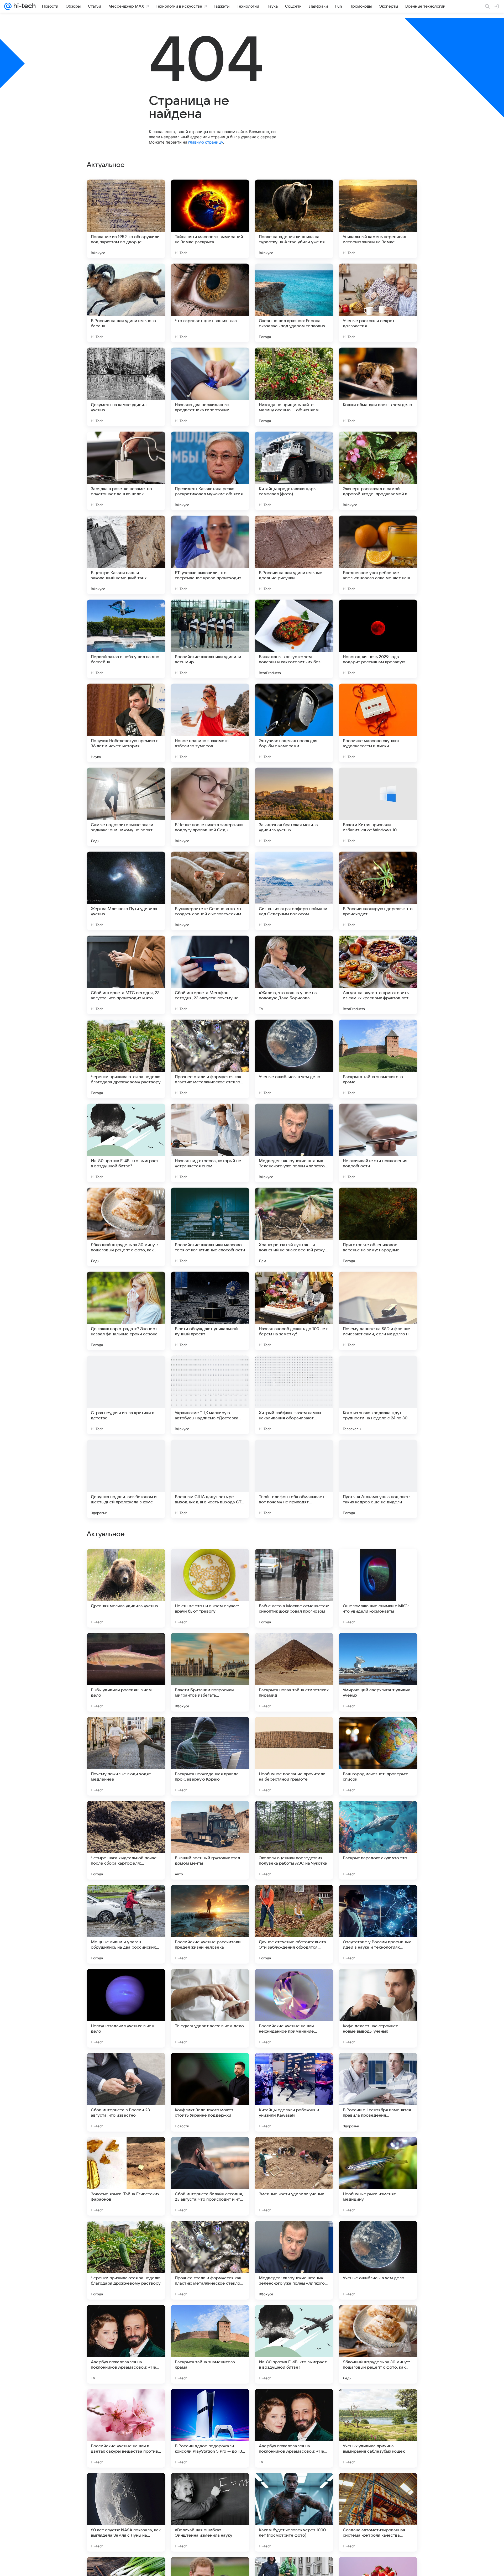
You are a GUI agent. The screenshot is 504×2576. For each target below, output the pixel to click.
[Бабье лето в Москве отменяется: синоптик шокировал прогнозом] (294, 1924)
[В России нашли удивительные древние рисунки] (294, 555)
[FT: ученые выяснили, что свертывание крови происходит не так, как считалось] (210, 555)
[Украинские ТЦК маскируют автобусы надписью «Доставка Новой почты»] (210, 1395)
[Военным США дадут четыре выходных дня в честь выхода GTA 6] (210, 1479)
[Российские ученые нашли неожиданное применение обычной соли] (294, 2344)
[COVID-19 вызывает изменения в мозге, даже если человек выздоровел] (210, 1563)
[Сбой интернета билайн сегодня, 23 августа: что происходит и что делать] (210, 2512)
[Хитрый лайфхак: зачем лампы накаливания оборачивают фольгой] (294, 1395)
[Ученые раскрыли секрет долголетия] (378, 303)
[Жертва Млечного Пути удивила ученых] (126, 891)
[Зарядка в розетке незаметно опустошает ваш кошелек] (126, 471)
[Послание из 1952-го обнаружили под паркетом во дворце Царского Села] (126, 219)
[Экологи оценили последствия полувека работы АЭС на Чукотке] (294, 2176)
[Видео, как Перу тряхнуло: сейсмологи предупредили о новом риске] (210, 1731)
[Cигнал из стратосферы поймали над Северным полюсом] (294, 891)
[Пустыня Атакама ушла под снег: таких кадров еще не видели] (378, 1479)
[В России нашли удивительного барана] (126, 303)
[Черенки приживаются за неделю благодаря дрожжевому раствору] (126, 1059)
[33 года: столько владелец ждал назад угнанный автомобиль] (294, 1731)
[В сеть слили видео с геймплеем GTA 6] (378, 1647)
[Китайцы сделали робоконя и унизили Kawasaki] (294, 2428)
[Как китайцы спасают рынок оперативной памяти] (210, 1815)
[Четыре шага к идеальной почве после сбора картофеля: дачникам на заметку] (126, 2176)
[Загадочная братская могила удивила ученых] (294, 807)
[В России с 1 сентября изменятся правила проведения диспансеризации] (378, 2428)
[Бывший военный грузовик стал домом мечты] (210, 2176)
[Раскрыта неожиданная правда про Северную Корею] (210, 2092)
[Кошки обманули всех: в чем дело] (378, 387)
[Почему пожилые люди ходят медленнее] (126, 2092)
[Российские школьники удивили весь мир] (210, 639)
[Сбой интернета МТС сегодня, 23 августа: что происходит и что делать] (126, 975)
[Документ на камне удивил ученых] (126, 387)
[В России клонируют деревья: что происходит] (378, 891)
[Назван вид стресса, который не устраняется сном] (210, 1143)
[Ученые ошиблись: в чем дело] (294, 1059)
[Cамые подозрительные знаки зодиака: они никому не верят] (126, 807)
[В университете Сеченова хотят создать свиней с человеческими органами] (210, 891)
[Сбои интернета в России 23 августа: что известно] (126, 2428)
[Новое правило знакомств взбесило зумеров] (210, 723)
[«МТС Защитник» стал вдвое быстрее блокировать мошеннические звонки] (126, 1563)
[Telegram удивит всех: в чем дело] (210, 2344)
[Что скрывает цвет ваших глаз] (210, 303)
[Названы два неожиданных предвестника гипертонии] (210, 387)
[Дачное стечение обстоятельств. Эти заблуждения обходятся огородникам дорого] (294, 2260)
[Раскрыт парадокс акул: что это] (378, 2176)
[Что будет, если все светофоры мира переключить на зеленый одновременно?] (126, 1731)
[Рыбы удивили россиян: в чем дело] (126, 2008)
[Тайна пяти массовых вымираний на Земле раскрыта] (210, 219)
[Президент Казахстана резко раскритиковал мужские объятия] (210, 471)
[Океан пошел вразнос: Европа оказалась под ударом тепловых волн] (294, 303)
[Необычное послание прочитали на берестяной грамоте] (294, 2092)
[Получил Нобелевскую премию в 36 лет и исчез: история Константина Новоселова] (126, 723)
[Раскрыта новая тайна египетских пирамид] (294, 2008)
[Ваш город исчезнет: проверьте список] (378, 2092)
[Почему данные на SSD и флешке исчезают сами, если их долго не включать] (378, 1311)
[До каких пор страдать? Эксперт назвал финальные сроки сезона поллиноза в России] (126, 1311)
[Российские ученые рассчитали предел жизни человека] (210, 2260)
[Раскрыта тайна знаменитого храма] (378, 1059)
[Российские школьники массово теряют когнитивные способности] (210, 1227)
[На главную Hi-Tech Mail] (24, 6)
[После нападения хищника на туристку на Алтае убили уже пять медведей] (294, 219)
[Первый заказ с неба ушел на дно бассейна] (126, 639)
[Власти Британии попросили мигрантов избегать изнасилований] (210, 2008)
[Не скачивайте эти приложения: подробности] (378, 1143)
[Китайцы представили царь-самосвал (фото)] (294, 471)
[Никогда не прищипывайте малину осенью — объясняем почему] (294, 387)
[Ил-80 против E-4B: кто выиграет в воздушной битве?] (126, 1143)
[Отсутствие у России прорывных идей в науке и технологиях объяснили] (378, 2260)
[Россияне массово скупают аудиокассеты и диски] (378, 723)
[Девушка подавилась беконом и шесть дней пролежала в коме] (126, 1479)
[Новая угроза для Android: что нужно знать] (294, 1647)
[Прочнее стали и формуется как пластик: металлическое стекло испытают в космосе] (210, 1059)
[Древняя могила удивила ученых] (126, 1924)
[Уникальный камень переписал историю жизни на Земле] (378, 219)
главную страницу (206, 142)
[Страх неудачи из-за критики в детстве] (126, 1395)
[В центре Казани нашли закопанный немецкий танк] (126, 555)
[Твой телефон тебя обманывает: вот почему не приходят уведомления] (294, 1479)
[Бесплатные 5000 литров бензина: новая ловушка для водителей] (126, 1647)
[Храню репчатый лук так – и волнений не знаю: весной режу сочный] (294, 1227)
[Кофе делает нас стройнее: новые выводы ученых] (378, 2344)
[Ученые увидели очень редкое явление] (294, 1563)
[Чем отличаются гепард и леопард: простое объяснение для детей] (378, 1563)
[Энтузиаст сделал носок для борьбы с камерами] (294, 723)
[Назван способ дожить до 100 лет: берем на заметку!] (294, 1311)
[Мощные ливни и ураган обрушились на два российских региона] (126, 2260)
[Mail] (8, 6)
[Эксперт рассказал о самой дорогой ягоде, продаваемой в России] (378, 471)
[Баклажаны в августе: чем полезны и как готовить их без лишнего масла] (294, 639)
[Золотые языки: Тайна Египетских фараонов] (126, 2512)
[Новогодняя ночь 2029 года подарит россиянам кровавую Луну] (378, 639)
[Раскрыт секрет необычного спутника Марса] (378, 1731)
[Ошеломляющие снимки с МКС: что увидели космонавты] (378, 1924)
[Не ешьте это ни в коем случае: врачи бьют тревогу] (210, 1924)
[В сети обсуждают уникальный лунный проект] (210, 1311)
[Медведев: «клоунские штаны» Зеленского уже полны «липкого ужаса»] (294, 1143)
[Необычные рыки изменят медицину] (378, 2512)
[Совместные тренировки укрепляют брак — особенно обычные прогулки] (126, 1815)
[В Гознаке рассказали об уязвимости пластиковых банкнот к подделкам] (294, 1815)
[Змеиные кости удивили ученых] (294, 2512)
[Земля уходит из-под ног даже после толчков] (378, 1815)
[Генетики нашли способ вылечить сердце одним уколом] (210, 1647)
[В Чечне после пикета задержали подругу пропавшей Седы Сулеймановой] (210, 807)
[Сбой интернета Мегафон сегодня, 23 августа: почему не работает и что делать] (210, 975)
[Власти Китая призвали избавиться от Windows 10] (378, 807)
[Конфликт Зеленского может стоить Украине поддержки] (210, 2428)
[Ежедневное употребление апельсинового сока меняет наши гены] (378, 555)
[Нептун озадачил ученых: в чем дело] (126, 2344)
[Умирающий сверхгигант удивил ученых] (378, 2008)
